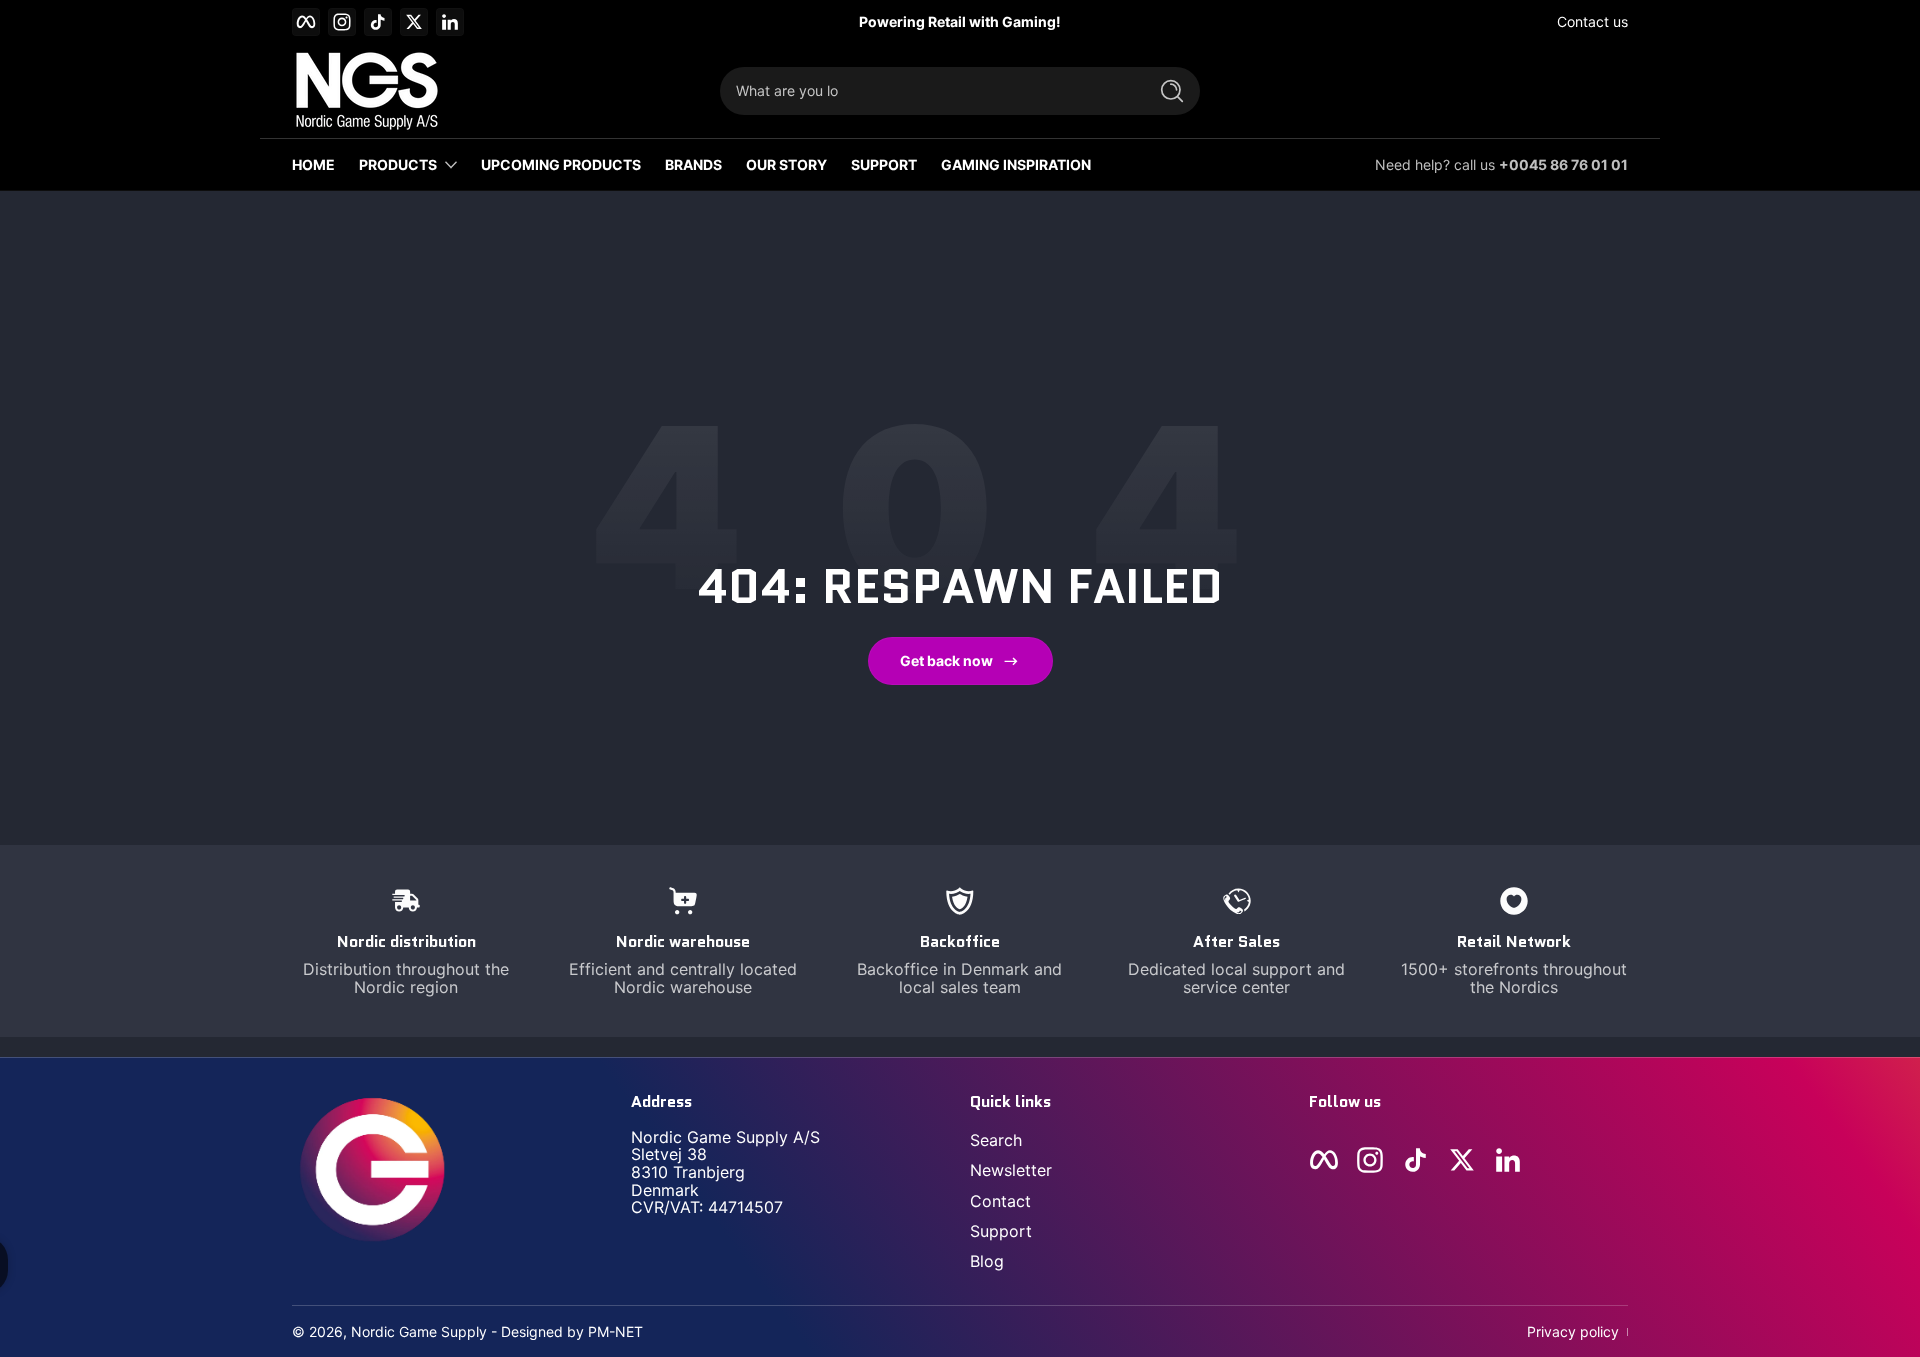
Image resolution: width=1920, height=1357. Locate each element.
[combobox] (928, 91)
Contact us (1592, 21)
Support (1001, 1231)
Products (398, 164)
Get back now (946, 660)
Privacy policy (1573, 1331)
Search (996, 1140)
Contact (1000, 1201)
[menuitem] (1129, 1140)
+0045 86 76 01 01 (1563, 164)
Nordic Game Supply (419, 1331)
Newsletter (1011, 1170)
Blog (987, 1261)
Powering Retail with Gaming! (960, 21)
